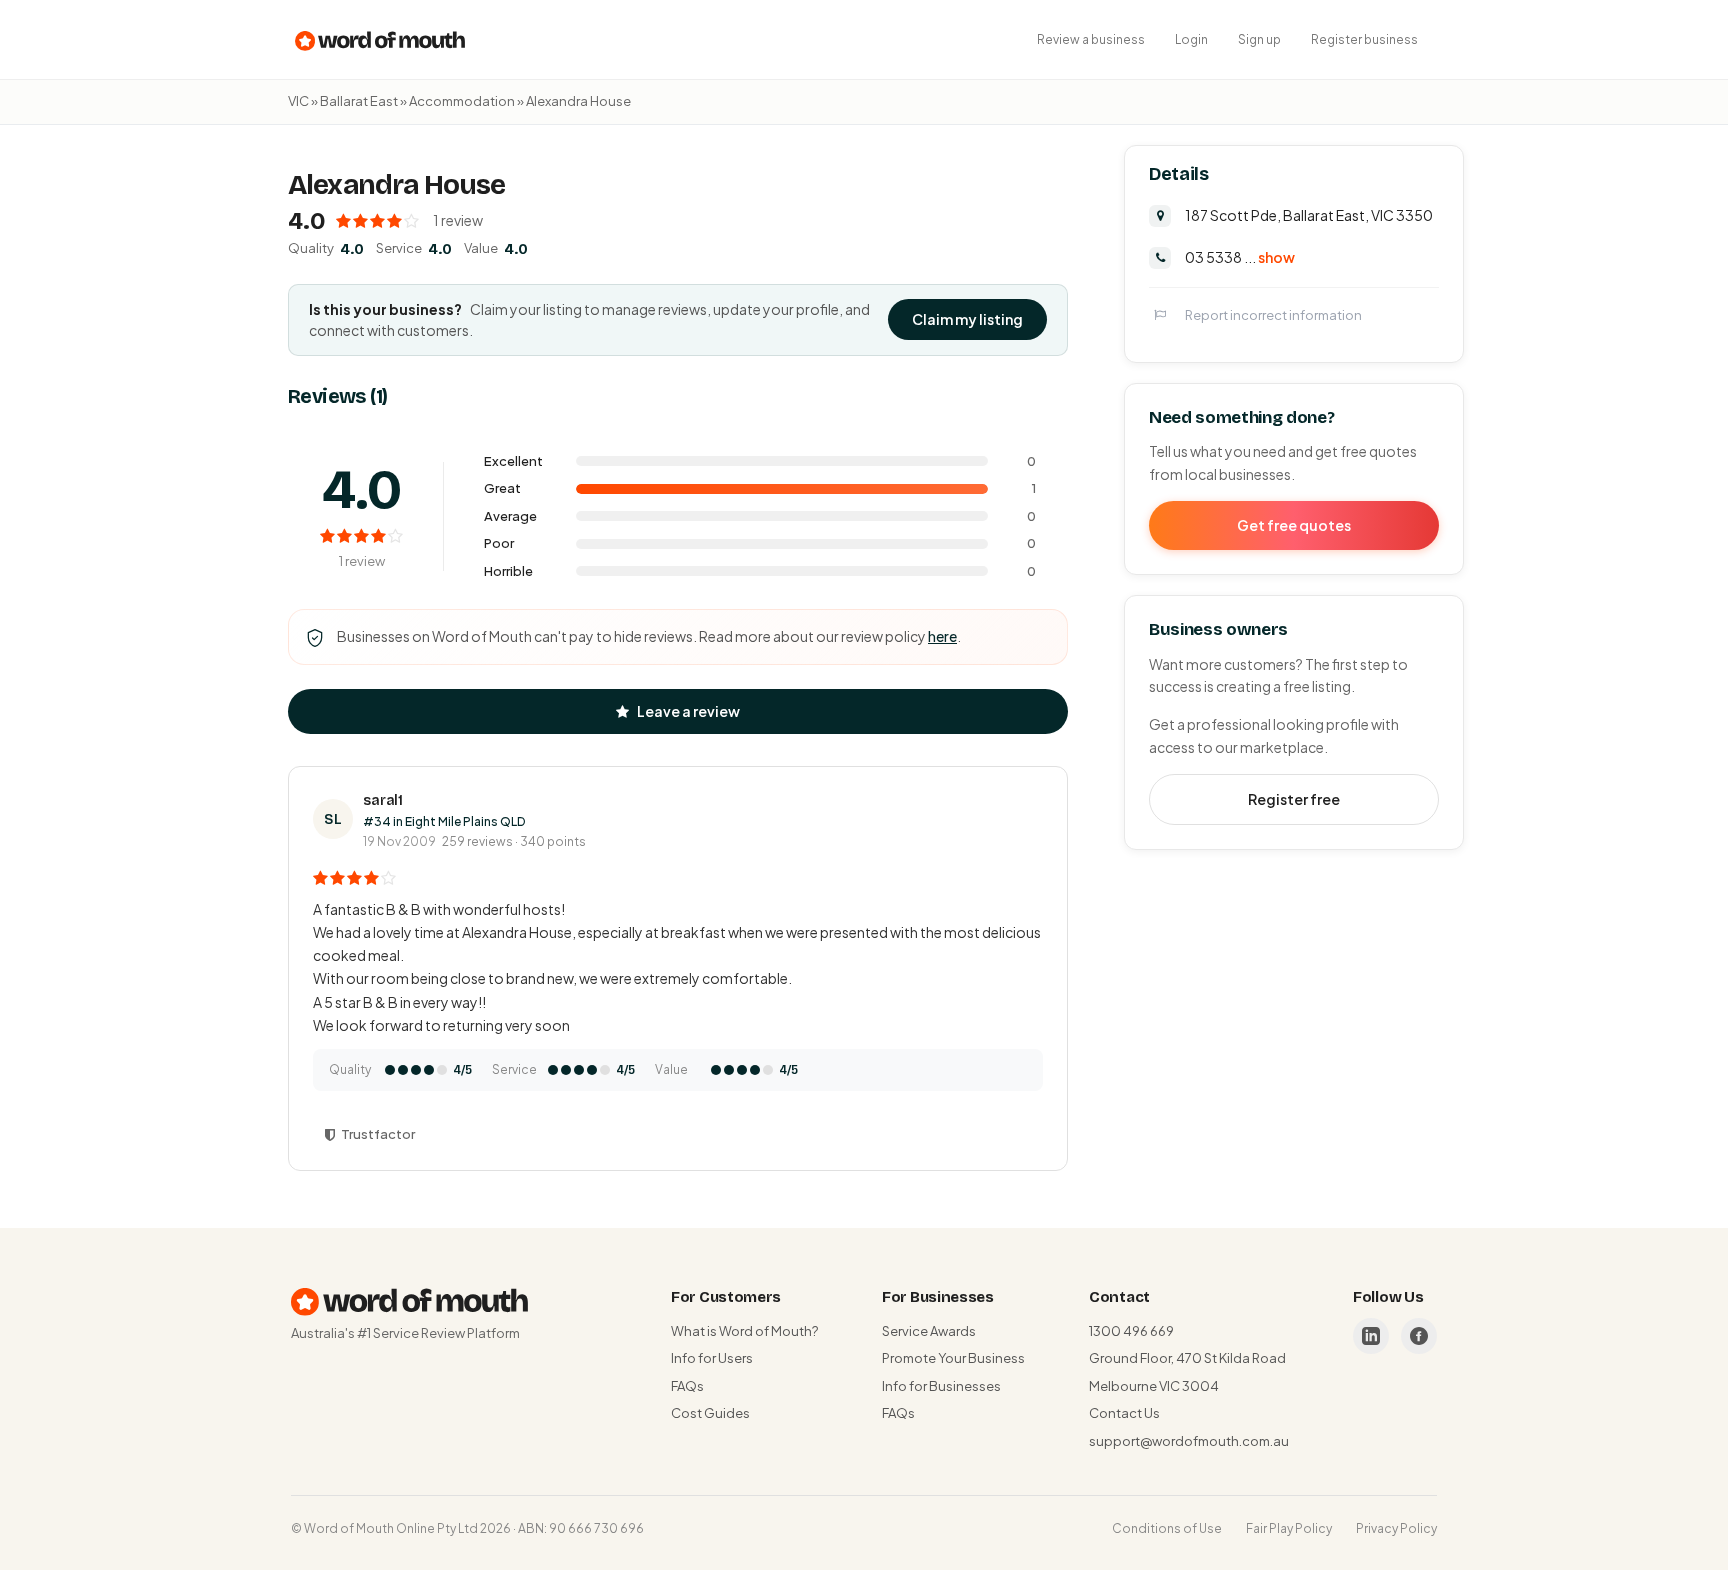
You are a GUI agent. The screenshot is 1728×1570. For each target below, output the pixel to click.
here (942, 636)
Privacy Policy (1396, 1528)
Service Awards (929, 1331)
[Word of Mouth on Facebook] (1419, 1336)
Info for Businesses (941, 1386)
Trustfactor (378, 1134)
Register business (1364, 39)
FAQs (687, 1386)
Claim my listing (967, 319)
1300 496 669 (1131, 1331)
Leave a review (688, 711)
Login (1191, 39)
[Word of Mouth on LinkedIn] (1371, 1336)
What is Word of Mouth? (744, 1331)
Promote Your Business (953, 1358)
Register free (1294, 799)
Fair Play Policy (1289, 1528)
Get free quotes (1294, 525)
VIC (298, 101)
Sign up (1259, 39)
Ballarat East (359, 101)
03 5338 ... (1240, 257)
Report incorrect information (1273, 315)
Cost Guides (710, 1413)
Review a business (1091, 39)
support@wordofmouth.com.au (1189, 1441)
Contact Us (1124, 1413)
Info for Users (712, 1358)
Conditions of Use (1167, 1528)
